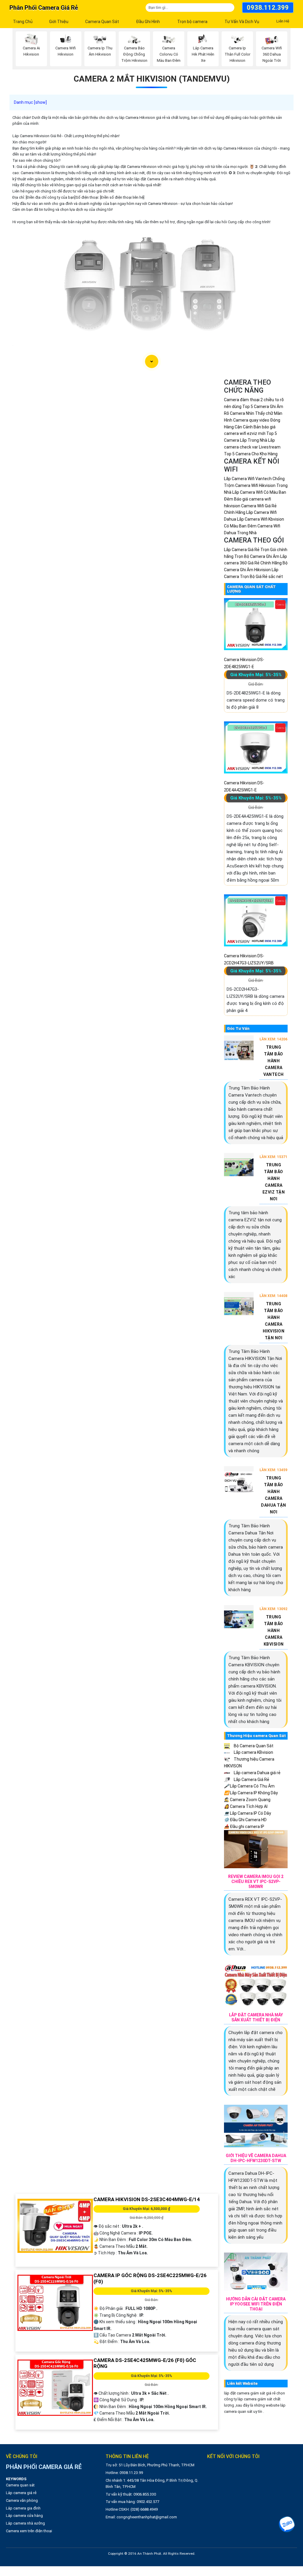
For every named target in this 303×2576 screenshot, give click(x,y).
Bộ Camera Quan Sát (253, 1746)
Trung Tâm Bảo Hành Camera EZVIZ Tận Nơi (274, 1182)
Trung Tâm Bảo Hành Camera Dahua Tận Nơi (274, 1495)
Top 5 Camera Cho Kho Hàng (251, 454)
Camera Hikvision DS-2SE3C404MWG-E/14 (147, 2199)
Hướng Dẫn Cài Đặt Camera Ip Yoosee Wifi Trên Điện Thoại (256, 2304)
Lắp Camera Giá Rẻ (251, 1780)
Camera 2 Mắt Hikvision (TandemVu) (152, 79)
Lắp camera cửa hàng (24, 2516)
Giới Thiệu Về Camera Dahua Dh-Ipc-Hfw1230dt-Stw (256, 2158)
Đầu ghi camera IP (244, 1827)
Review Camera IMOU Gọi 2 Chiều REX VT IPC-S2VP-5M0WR (256, 1882)
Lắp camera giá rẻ (21, 2493)
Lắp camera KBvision (253, 1752)
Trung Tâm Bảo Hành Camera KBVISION (274, 1631)
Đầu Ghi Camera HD (245, 1820)
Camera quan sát (20, 2485)
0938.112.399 (268, 8)
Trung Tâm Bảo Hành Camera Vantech (274, 1061)
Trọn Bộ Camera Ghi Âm (257, 556)
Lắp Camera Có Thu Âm (249, 1786)
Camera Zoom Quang (247, 1800)
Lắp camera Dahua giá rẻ (257, 1773)
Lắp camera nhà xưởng (25, 2523)
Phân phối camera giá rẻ (44, 8)
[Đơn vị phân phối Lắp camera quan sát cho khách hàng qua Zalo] (287, 2524)
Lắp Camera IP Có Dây (248, 1813)
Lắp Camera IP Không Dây (251, 1793)
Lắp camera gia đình (23, 2508)
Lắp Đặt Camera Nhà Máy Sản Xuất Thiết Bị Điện (256, 2017)
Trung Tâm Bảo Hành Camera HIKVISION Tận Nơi (274, 1321)
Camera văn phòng (22, 2500)
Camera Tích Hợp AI (246, 1806)
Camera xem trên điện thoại (29, 2531)
